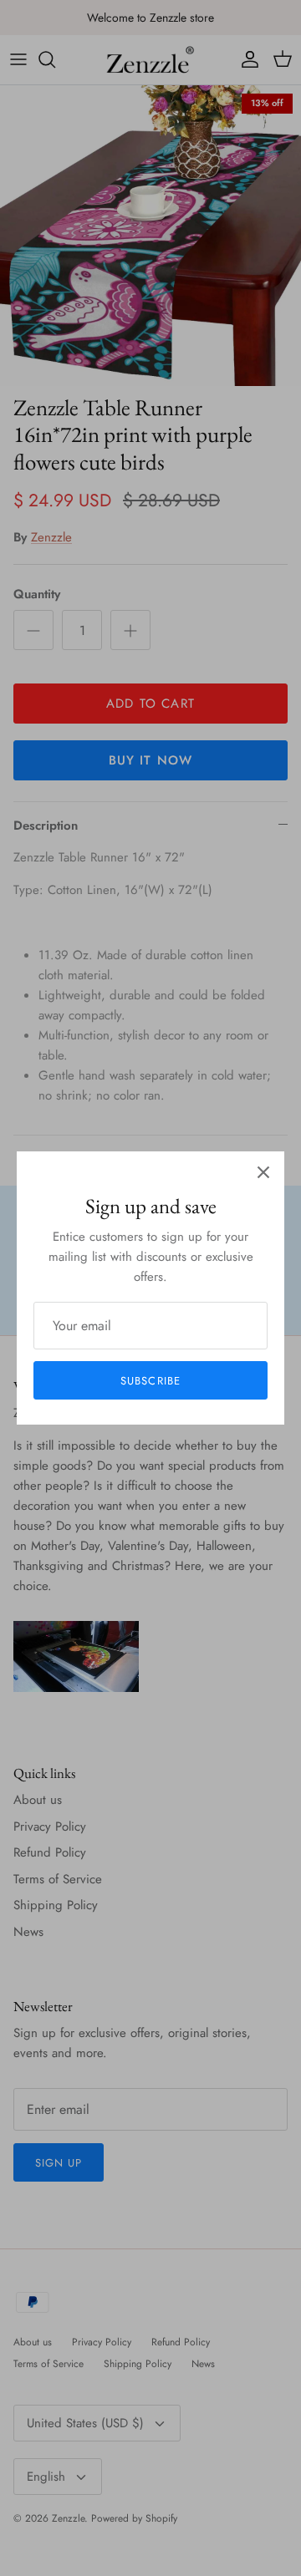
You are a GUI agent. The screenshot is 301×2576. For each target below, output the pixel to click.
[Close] (263, 1172)
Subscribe (150, 1381)
